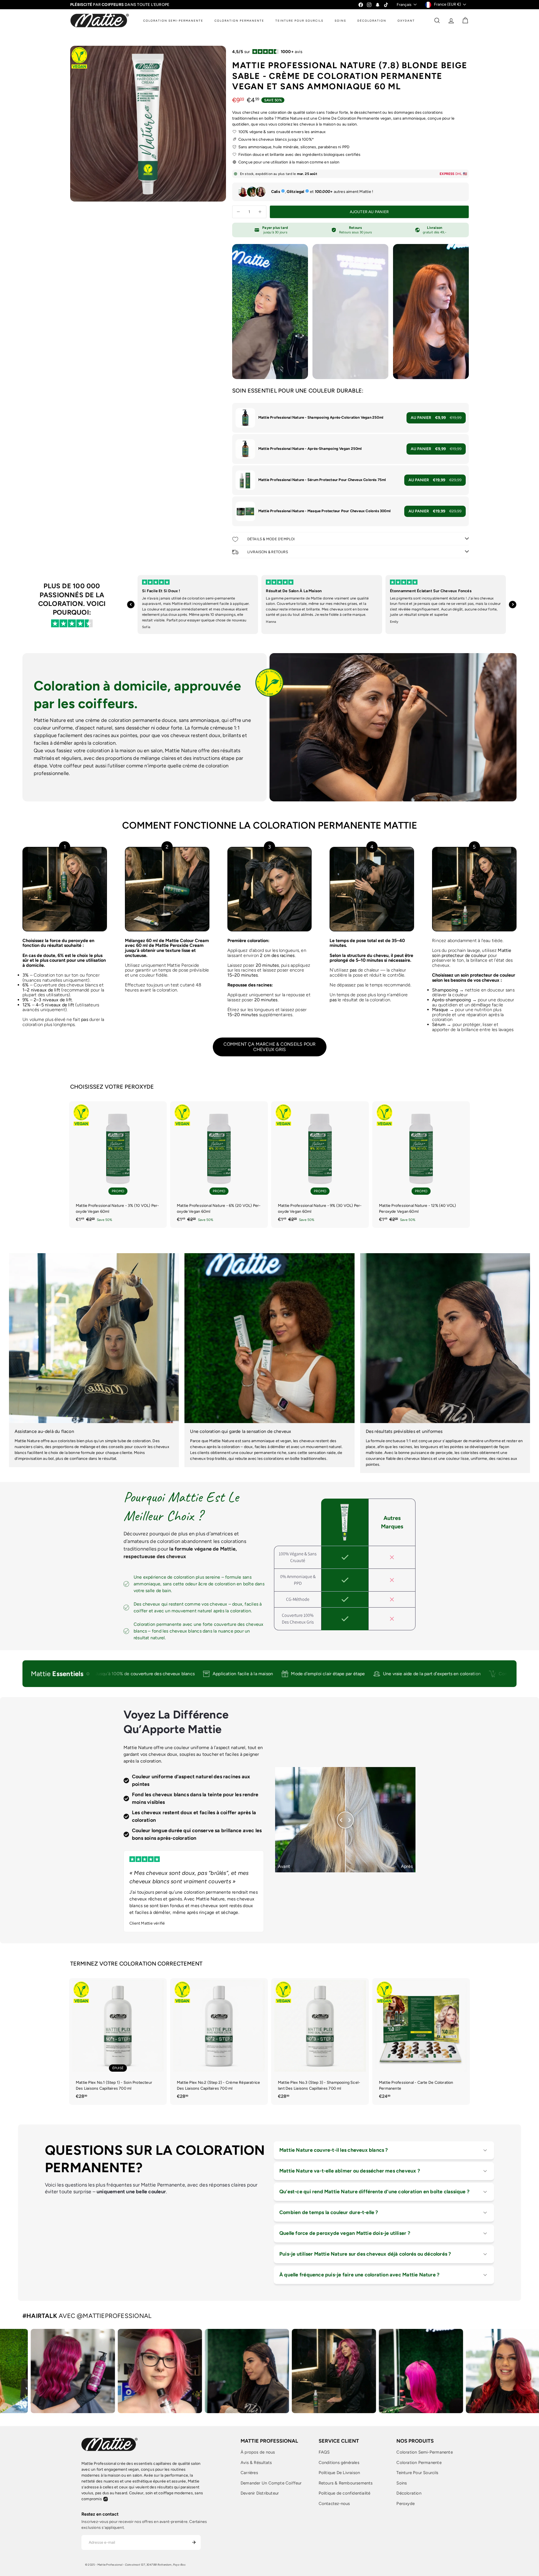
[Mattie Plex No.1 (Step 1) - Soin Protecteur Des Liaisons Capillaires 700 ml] (118, 2041)
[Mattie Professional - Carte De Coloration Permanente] (421, 2041)
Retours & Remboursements (346, 2483)
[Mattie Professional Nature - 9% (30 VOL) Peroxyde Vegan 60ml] (320, 1165)
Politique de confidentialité (345, 2493)
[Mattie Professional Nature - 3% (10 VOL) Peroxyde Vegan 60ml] (118, 1165)
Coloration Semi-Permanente (424, 2452)
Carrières (249, 2473)
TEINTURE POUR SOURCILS (299, 21)
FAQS (324, 2452)
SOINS (340, 21)
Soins (402, 2483)
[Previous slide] (131, 605)
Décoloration (409, 2493)
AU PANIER (436, 418)
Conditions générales (339, 2463)
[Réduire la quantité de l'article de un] (238, 212)
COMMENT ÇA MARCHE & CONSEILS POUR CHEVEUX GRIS (270, 1047)
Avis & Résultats (256, 2463)
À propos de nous (258, 2452)
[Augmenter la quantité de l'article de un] (260, 212)
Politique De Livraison (339, 2473)
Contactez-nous (334, 2504)
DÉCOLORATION (372, 21)
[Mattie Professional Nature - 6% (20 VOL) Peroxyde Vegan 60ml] (219, 1165)
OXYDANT (406, 21)
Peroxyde (406, 2504)
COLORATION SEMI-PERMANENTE (173, 21)
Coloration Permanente (419, 2463)
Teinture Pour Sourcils (417, 2473)
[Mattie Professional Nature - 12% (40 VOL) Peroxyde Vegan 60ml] (421, 1165)
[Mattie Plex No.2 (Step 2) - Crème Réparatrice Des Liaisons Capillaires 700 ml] (219, 2041)
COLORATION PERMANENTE (239, 21)
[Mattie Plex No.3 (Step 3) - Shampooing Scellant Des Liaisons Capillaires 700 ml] (320, 2041)
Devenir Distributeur (260, 2493)
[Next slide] (513, 605)
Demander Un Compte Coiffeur (271, 2483)
